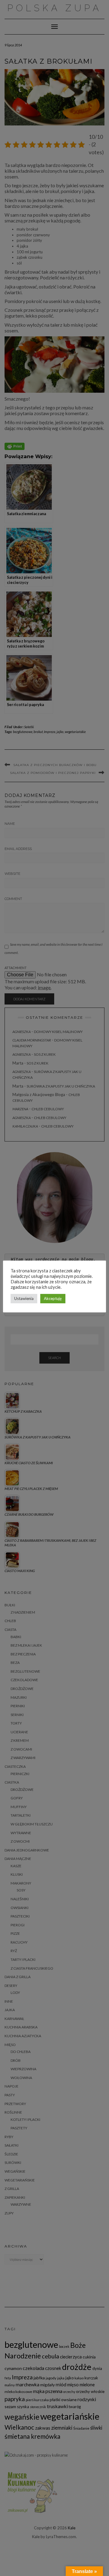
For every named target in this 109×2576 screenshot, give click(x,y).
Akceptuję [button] (53, 1298)
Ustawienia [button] (24, 1298)
